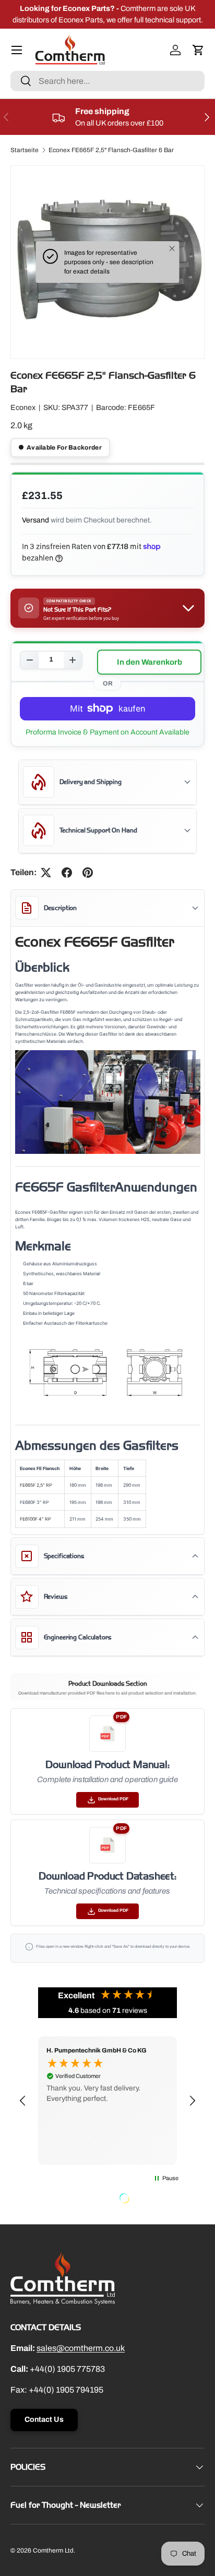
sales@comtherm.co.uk (81, 2348)
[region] (107, 2100)
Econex (23, 408)
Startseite (25, 150)
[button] (198, 50)
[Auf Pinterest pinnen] (88, 873)
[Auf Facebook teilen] (67, 873)
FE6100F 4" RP (35, 1519)
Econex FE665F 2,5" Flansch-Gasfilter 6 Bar (111, 150)
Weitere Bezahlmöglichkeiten (107, 732)
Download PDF (113, 1799)
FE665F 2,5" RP (36, 1485)
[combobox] (107, 81)
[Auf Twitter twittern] (46, 873)
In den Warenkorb (150, 662)
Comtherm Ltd (53, 2550)
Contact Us (44, 2419)
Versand (35, 520)
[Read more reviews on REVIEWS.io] (151, 2199)
